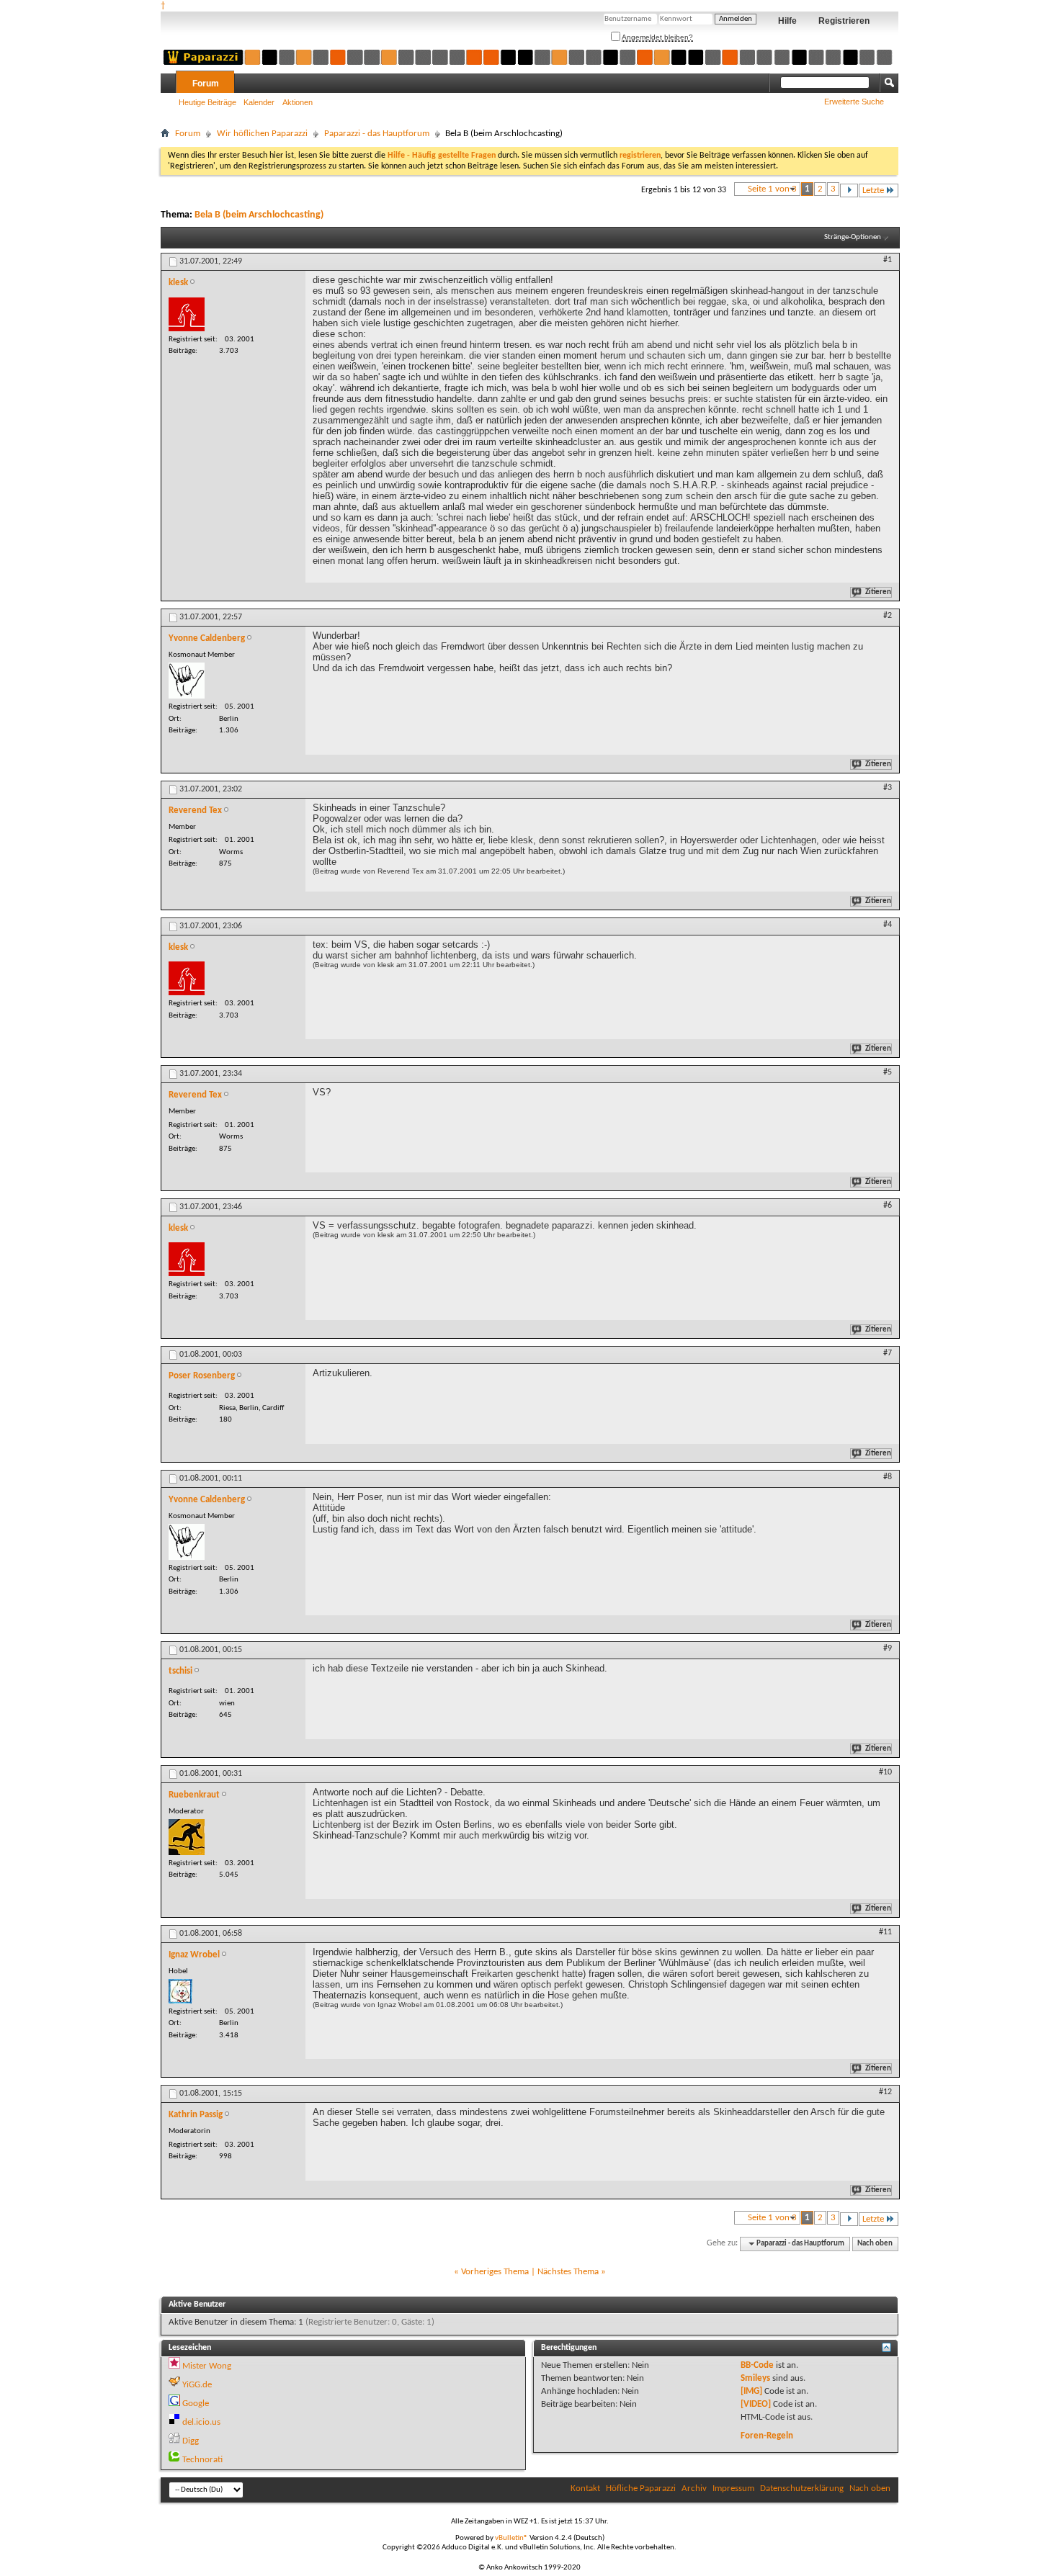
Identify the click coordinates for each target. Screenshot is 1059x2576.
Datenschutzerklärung (802, 2489)
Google (196, 2404)
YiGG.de (197, 2385)
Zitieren (878, 592)
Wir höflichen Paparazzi (262, 134)
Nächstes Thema (568, 2272)
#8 (888, 1477)
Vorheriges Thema (495, 2272)
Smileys (755, 2378)
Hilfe (787, 21)
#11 (885, 1932)
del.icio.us (201, 2422)
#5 (888, 1072)
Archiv (694, 2489)
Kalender (259, 102)
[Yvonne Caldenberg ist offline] (187, 681)
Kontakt (585, 2489)
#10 (885, 1772)
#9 (888, 1648)
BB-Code (757, 2365)
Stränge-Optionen (853, 237)
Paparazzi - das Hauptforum (377, 134)
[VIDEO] (756, 2404)
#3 (888, 788)
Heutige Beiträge (207, 102)
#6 (888, 1206)
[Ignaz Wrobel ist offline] (180, 1991)
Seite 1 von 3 (772, 189)
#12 (885, 2092)
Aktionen (298, 102)
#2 (888, 616)
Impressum (733, 2489)
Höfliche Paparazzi (641, 2489)
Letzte (873, 190)
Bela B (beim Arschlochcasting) (259, 215)
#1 (888, 260)
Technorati (202, 2460)
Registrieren (844, 21)
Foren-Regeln (767, 2436)
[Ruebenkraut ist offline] (187, 1837)
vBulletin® (511, 2538)
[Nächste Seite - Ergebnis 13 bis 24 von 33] (849, 190)
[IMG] (751, 2391)
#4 (888, 925)
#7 (888, 1353)
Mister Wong (207, 2366)
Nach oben (875, 2244)
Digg (191, 2441)
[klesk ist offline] (187, 314)
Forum (206, 84)
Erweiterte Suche (854, 102)
